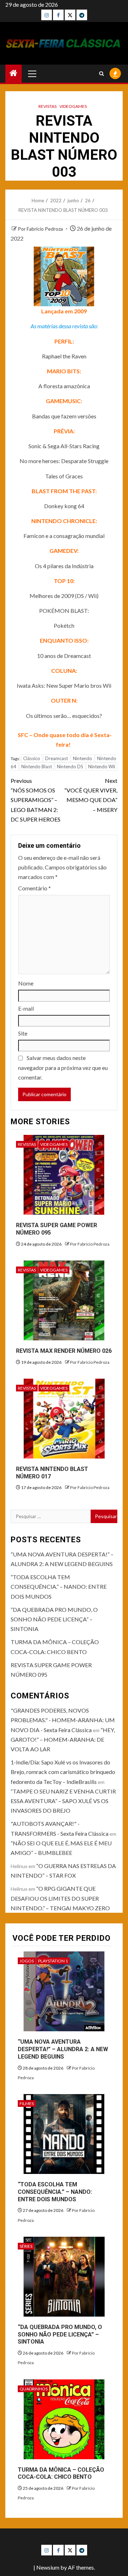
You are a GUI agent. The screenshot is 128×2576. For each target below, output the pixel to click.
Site (23, 1033)
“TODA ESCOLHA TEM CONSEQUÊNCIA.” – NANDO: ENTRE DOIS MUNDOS (59, 1586)
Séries (26, 2246)
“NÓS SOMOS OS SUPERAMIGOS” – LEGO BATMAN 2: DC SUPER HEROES (36, 800)
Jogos (27, 1961)
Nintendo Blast (37, 767)
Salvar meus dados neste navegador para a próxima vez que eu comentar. (63, 1067)
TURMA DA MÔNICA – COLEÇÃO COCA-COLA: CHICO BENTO (61, 2473)
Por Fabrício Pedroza (41, 229)
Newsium (48, 2567)
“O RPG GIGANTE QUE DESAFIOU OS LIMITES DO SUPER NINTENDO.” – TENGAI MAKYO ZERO (60, 1898)
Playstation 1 (53, 1961)
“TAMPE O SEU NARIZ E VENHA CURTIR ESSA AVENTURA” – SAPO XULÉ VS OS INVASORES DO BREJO (63, 1801)
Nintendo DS (70, 767)
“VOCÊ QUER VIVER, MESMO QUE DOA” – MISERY (91, 795)
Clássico (32, 758)
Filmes (27, 2103)
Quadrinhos (34, 2389)
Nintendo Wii (102, 767)
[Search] (102, 74)
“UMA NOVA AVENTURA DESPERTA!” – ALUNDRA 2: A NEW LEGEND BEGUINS (63, 2049)
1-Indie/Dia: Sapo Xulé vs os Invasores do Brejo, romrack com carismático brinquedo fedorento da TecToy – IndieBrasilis (63, 1772)
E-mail (26, 1008)
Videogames (73, 106)
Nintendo (82, 758)
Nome (26, 983)
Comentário (34, 888)
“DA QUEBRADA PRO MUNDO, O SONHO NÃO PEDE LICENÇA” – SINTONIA (54, 1619)
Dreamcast (57, 758)
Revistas (47, 106)
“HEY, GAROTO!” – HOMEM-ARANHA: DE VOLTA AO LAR (63, 1739)
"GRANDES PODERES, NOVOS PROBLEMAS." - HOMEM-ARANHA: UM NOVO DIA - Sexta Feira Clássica (63, 1720)
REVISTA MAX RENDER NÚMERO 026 (64, 1351)
